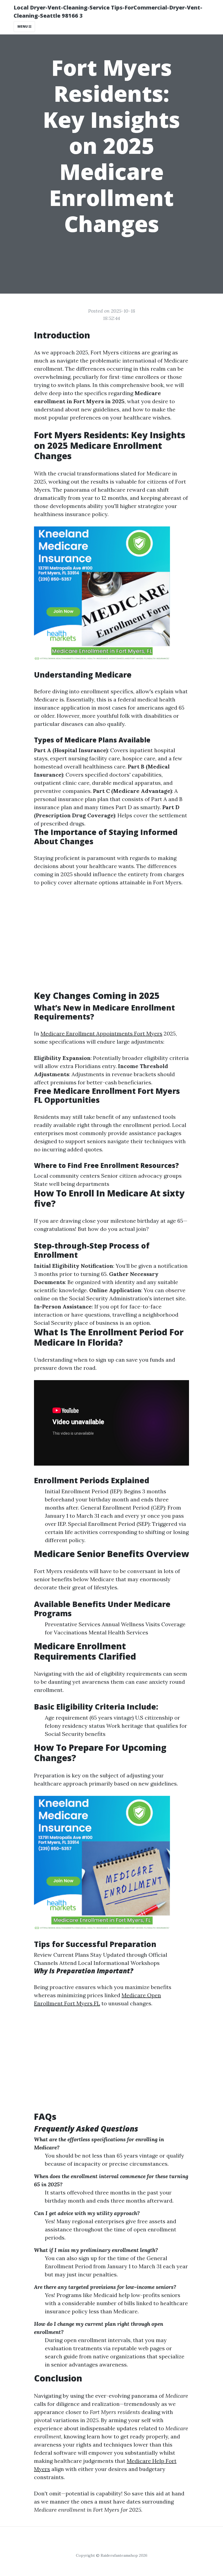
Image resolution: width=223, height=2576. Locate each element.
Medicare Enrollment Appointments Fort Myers (101, 1033)
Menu (23, 26)
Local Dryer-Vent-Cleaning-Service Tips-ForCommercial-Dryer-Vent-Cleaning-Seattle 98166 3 (108, 12)
